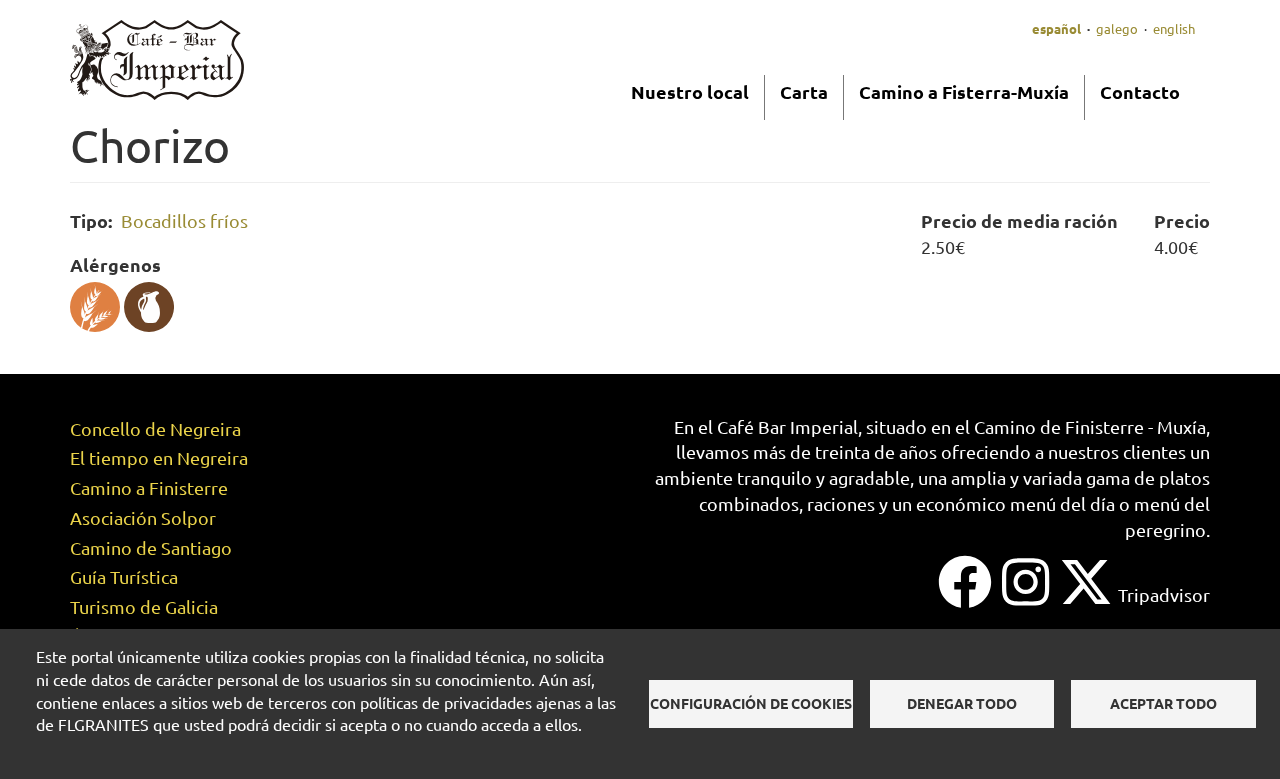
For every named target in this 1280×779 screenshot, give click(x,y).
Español (1056, 28)
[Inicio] (157, 57)
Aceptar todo (1163, 703)
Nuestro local (690, 91)
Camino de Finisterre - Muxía (1090, 426)
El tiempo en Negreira (159, 457)
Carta (804, 91)
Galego (1117, 28)
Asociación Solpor (143, 517)
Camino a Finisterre (149, 487)
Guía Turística (124, 576)
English (1174, 28)
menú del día (1062, 503)
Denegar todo (962, 703)
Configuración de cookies (751, 703)
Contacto (1140, 91)
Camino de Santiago (151, 547)
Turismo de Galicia (144, 606)
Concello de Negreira (155, 428)
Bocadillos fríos (184, 220)
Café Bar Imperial (787, 426)
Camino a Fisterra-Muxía (964, 91)
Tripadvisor (1164, 594)
